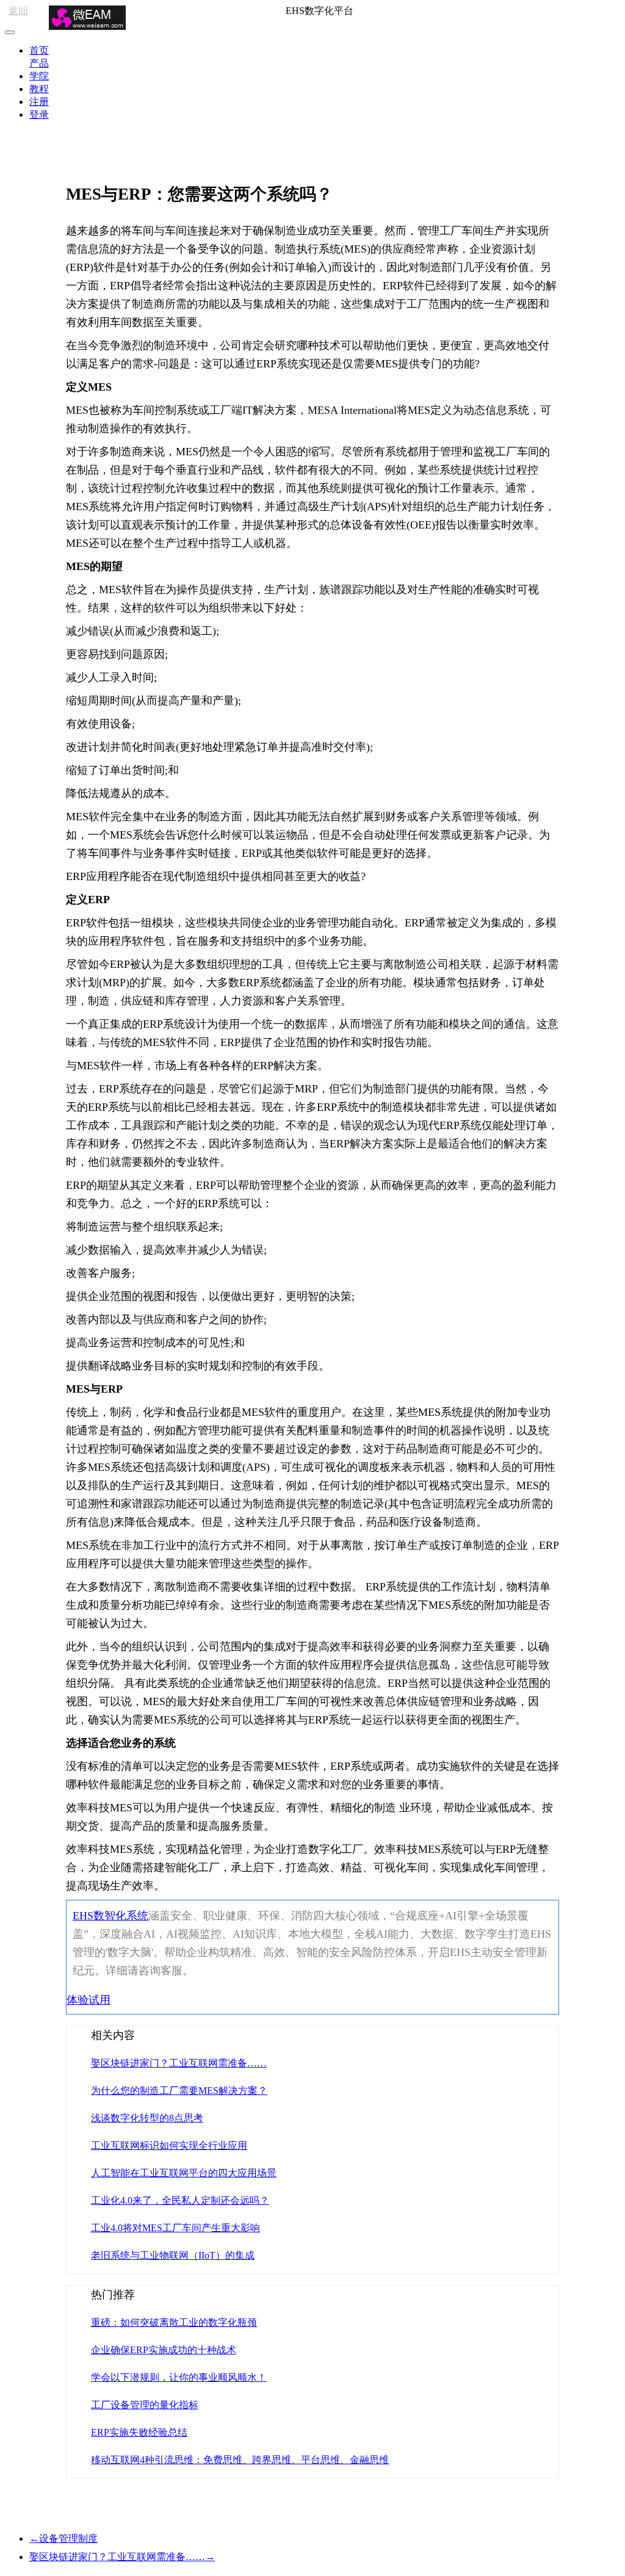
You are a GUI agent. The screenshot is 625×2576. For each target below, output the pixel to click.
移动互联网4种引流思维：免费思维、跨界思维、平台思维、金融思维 (240, 2460)
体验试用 (89, 2000)
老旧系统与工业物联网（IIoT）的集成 (173, 2255)
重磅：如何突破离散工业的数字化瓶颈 (174, 2322)
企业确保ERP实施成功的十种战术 (164, 2350)
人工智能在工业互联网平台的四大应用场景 (184, 2173)
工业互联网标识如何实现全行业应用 (169, 2145)
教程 (39, 89)
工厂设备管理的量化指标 (145, 2405)
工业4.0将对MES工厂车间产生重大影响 (175, 2228)
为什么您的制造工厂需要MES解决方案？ (179, 2091)
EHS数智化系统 (110, 1916)
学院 (39, 76)
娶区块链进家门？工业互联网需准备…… (179, 2063)
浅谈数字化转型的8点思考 (147, 2118)
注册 (39, 102)
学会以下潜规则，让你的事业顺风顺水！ (179, 2377)
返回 (18, 11)
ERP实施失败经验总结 (139, 2432)
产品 (39, 63)
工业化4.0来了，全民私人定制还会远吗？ (180, 2200)
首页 (39, 50)
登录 (39, 114)
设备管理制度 (63, 2538)
